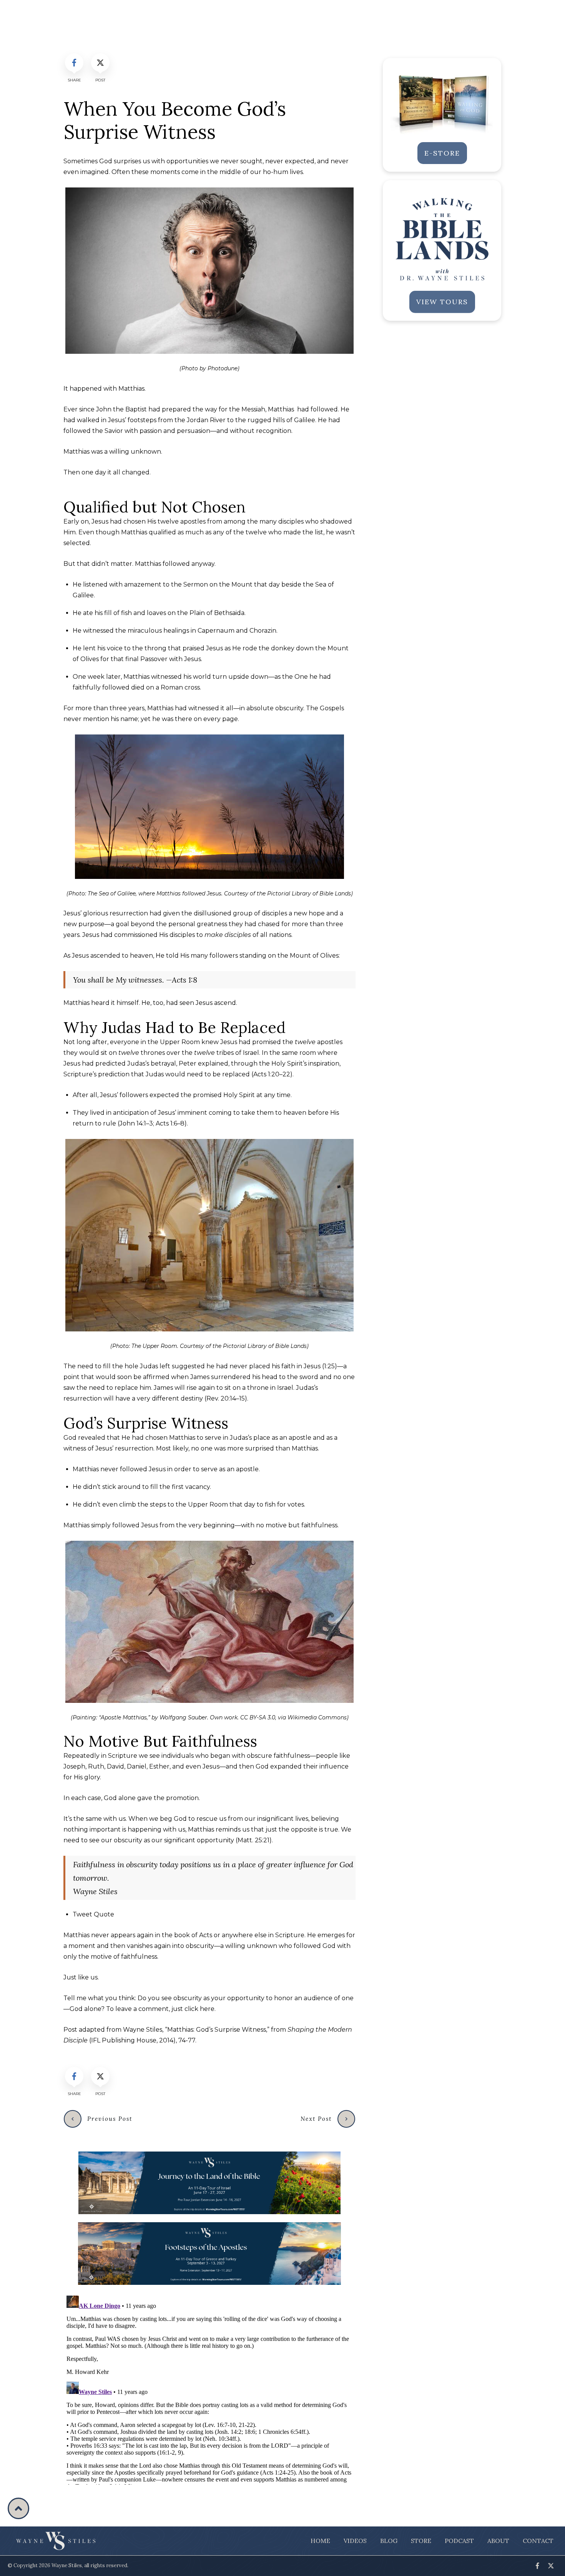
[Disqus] (209, 2389)
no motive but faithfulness (297, 1525)
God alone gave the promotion (151, 1798)
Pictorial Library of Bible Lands (309, 893)
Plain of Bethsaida (217, 613)
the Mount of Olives (308, 956)
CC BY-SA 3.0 (258, 1717)
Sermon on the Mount (218, 584)
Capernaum (216, 631)
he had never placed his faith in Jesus (263, 1366)
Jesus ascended (96, 956)
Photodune (223, 368)
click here (199, 2009)
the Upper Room (174, 1042)
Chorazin (263, 631)
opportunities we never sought (214, 161)
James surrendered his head (234, 1377)
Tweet (93, 1914)
